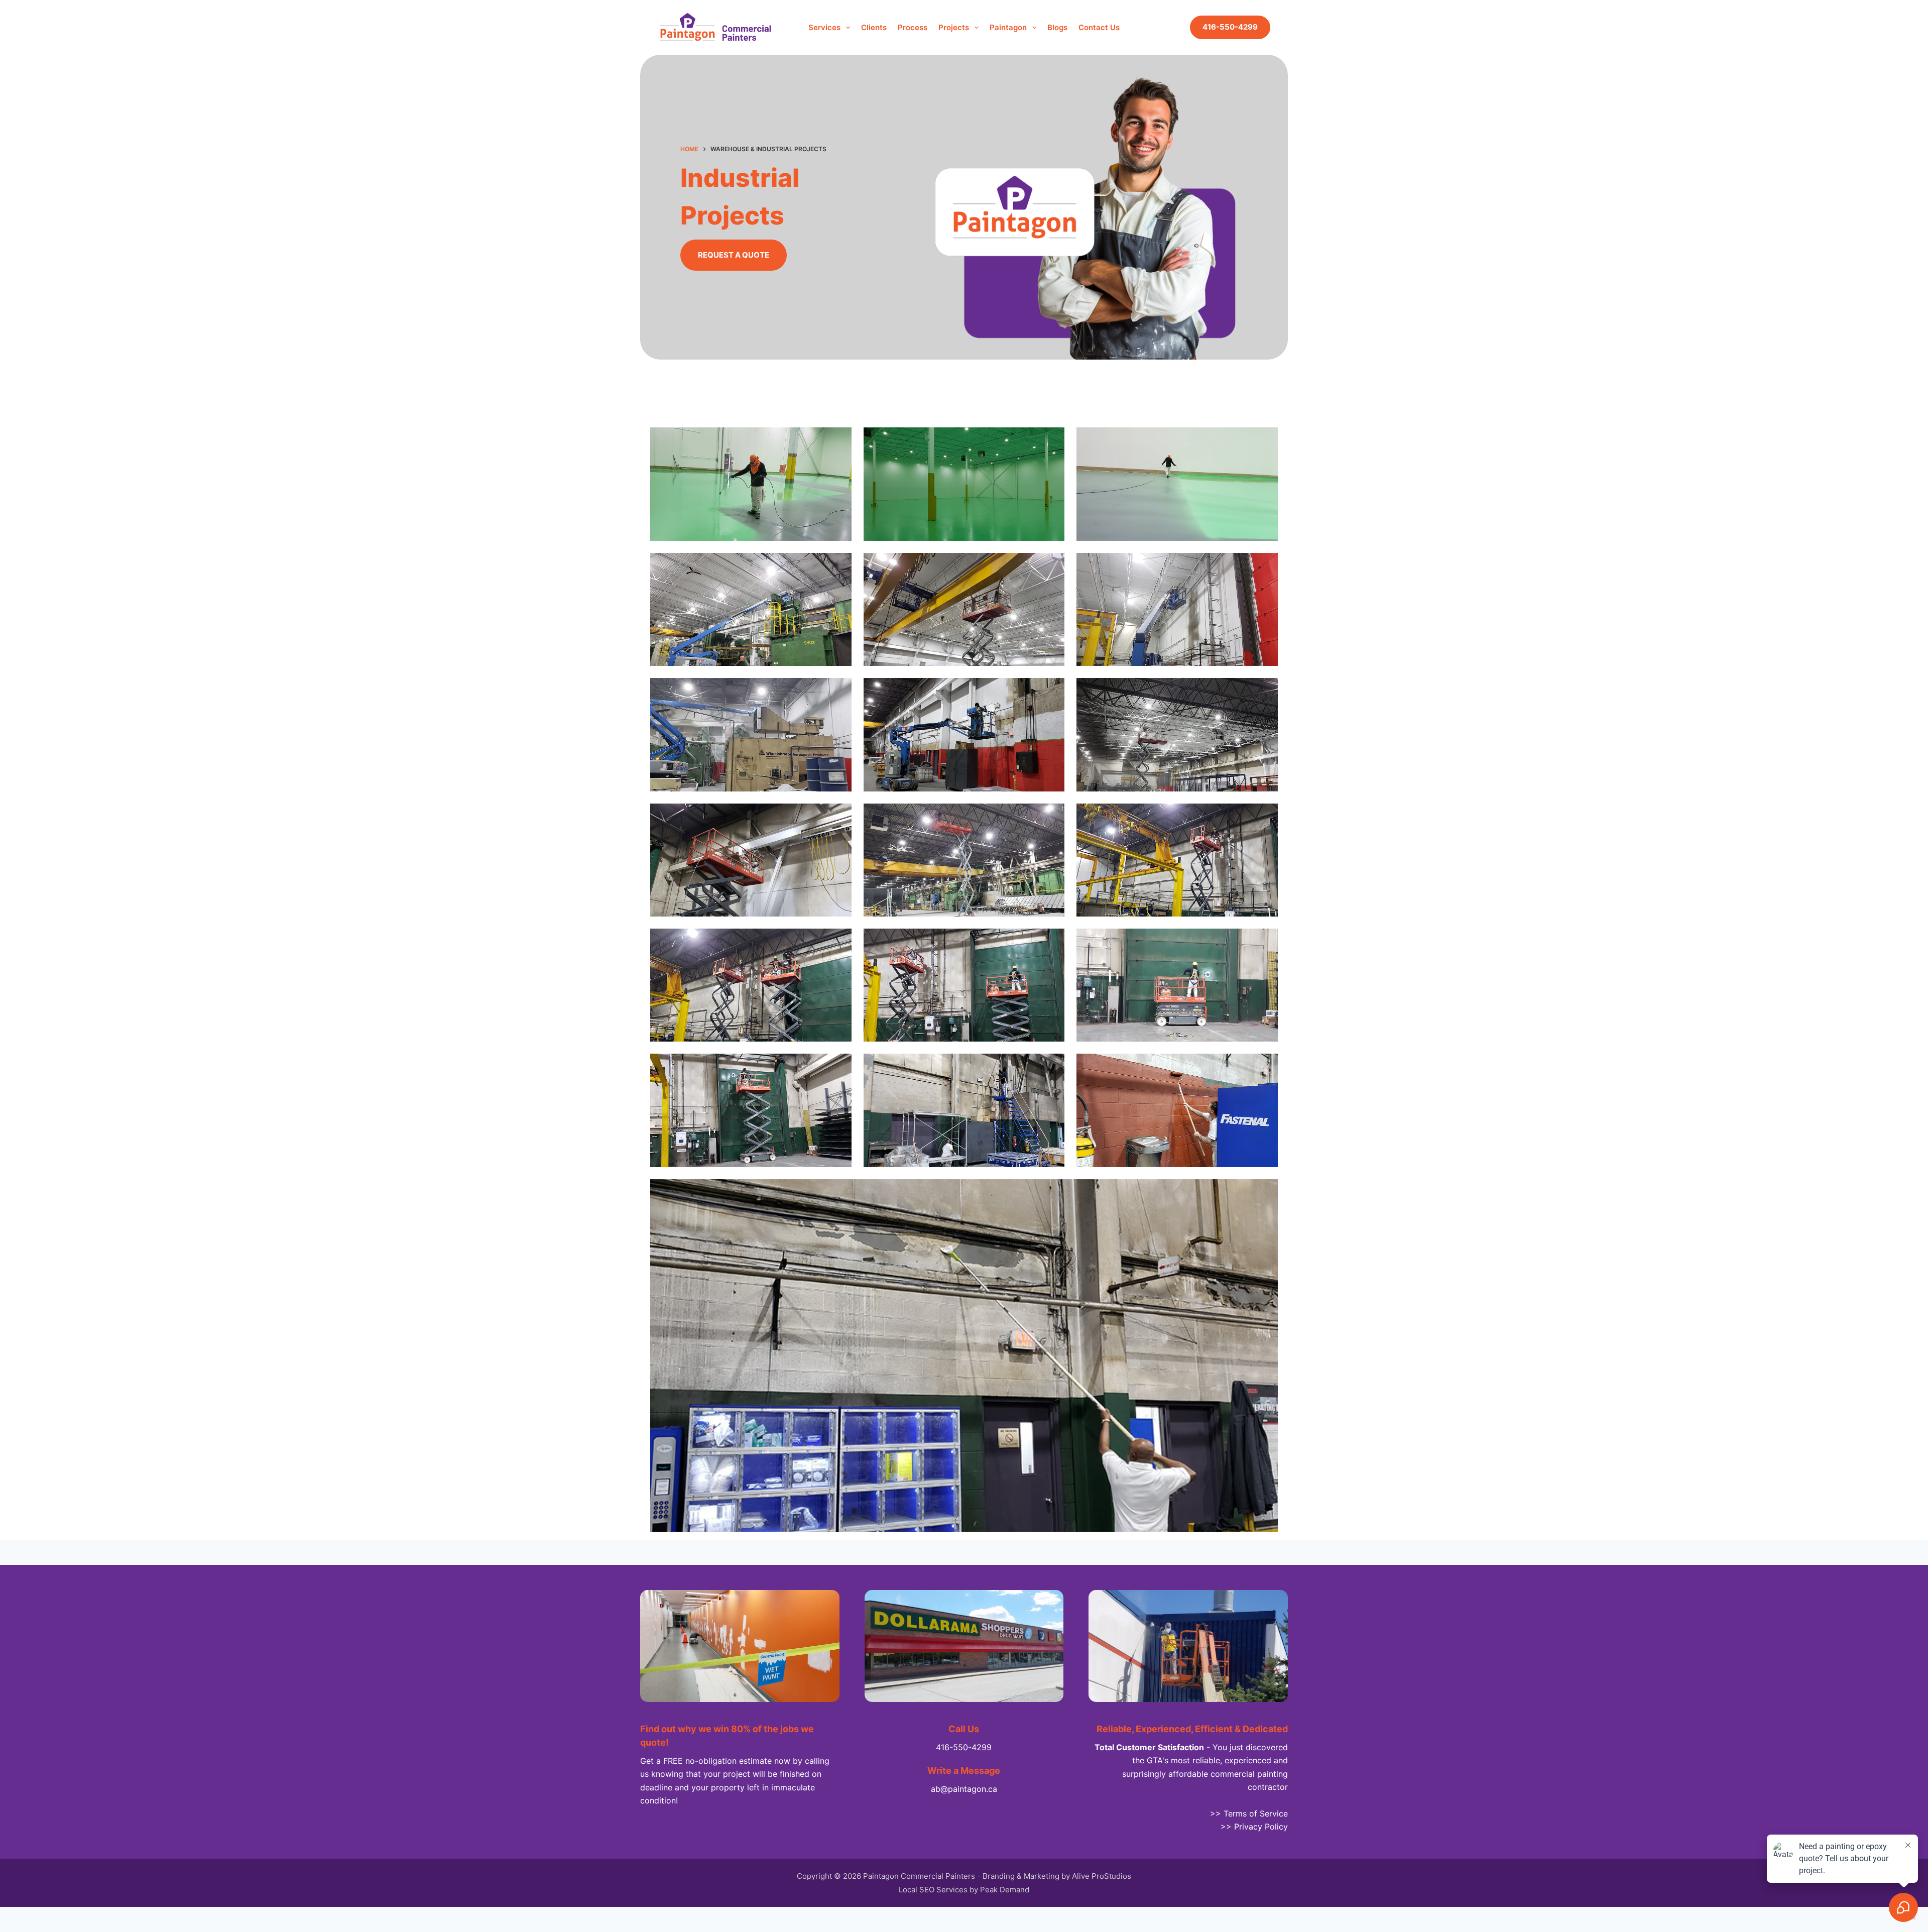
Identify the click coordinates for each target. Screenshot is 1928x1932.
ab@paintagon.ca (964, 1789)
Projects (954, 27)
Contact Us (1099, 27)
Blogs (1057, 27)
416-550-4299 (1230, 27)
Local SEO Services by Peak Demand (964, 1890)
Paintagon (1008, 27)
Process (913, 27)
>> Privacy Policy (1254, 1827)
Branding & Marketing (1021, 1876)
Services (824, 27)
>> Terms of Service (1249, 1813)
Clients (874, 27)
